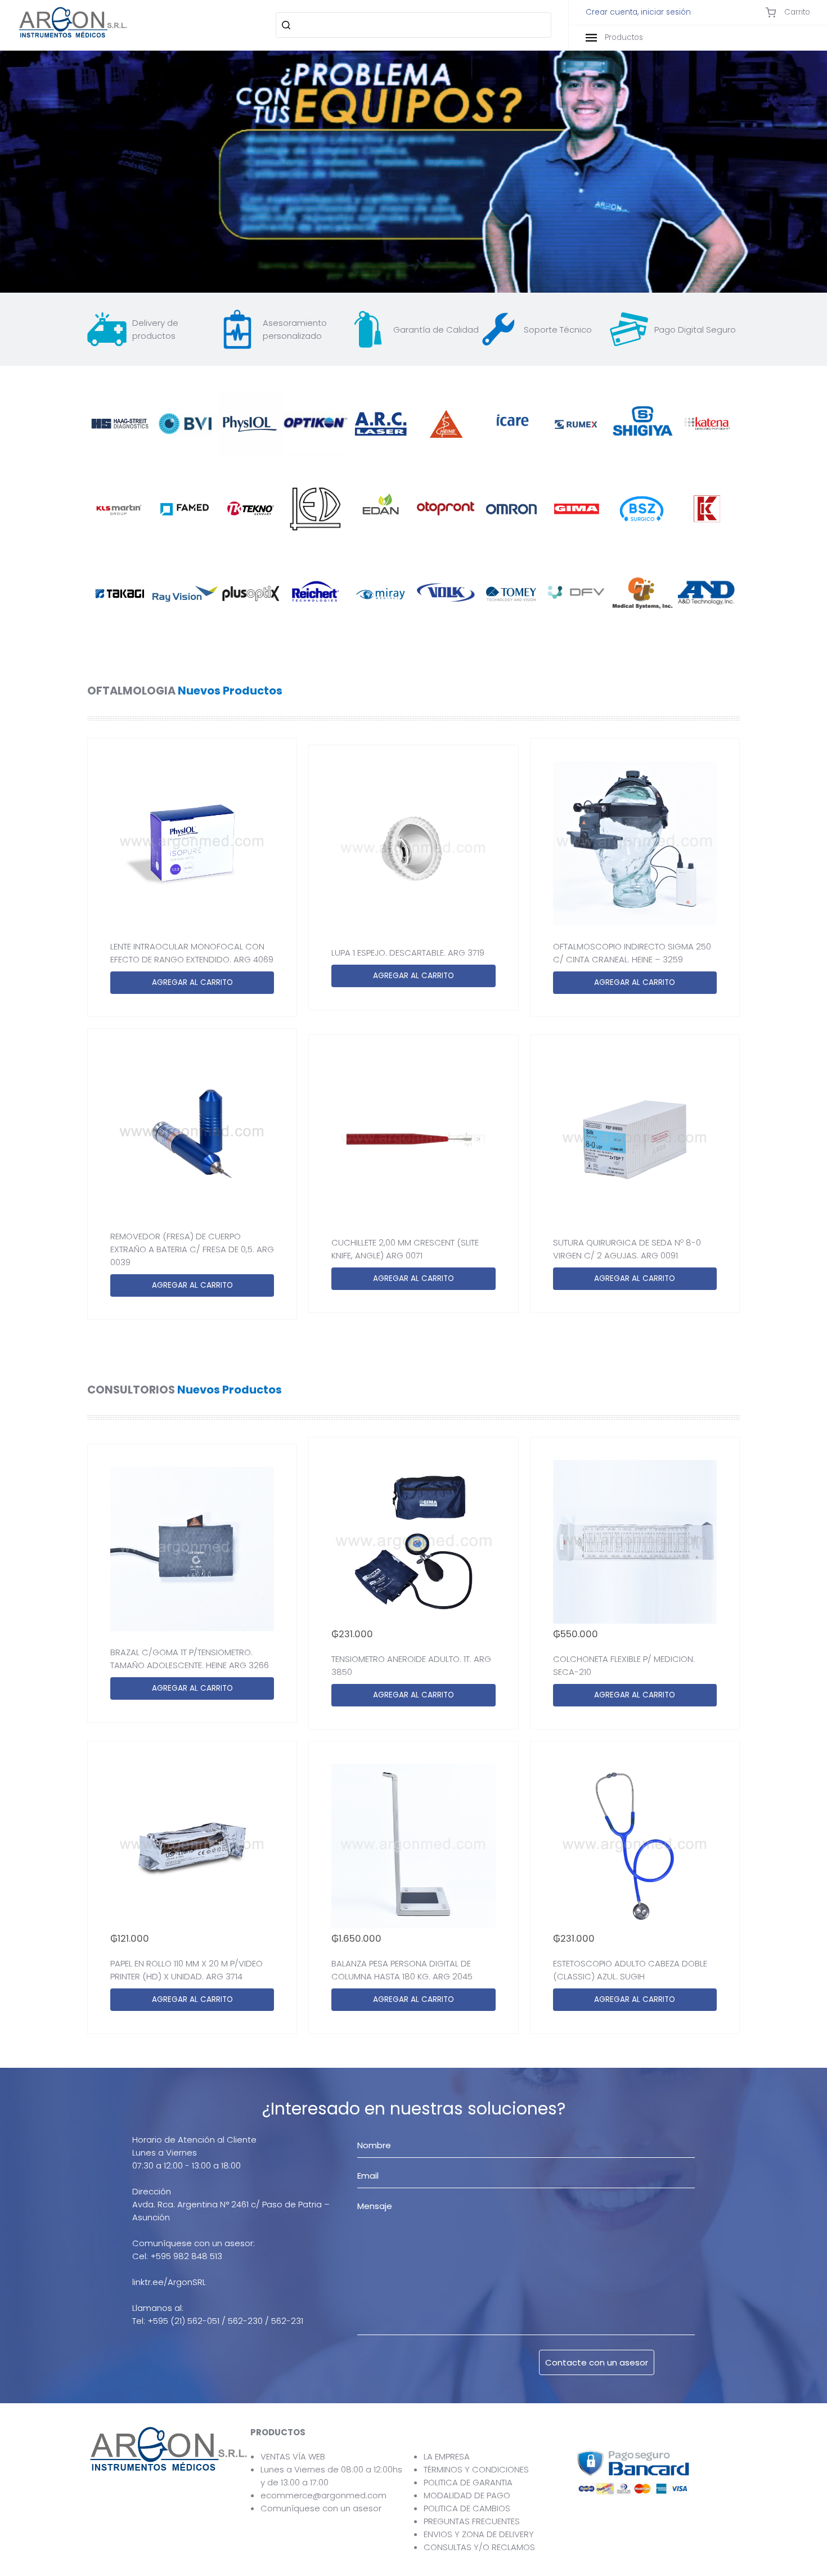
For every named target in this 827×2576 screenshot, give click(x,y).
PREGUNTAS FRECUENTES (472, 2521)
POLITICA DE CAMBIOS (467, 2508)
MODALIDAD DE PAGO (467, 2495)
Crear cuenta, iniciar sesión (638, 12)
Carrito (796, 12)
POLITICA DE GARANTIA (468, 2482)
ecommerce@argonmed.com (323, 2495)
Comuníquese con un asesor (321, 2508)
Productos (623, 37)
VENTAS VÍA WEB (293, 2456)
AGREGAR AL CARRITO (192, 982)
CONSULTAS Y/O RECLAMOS (479, 2547)
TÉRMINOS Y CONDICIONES (476, 2469)
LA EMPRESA (447, 2456)
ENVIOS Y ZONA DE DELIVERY (479, 2534)
